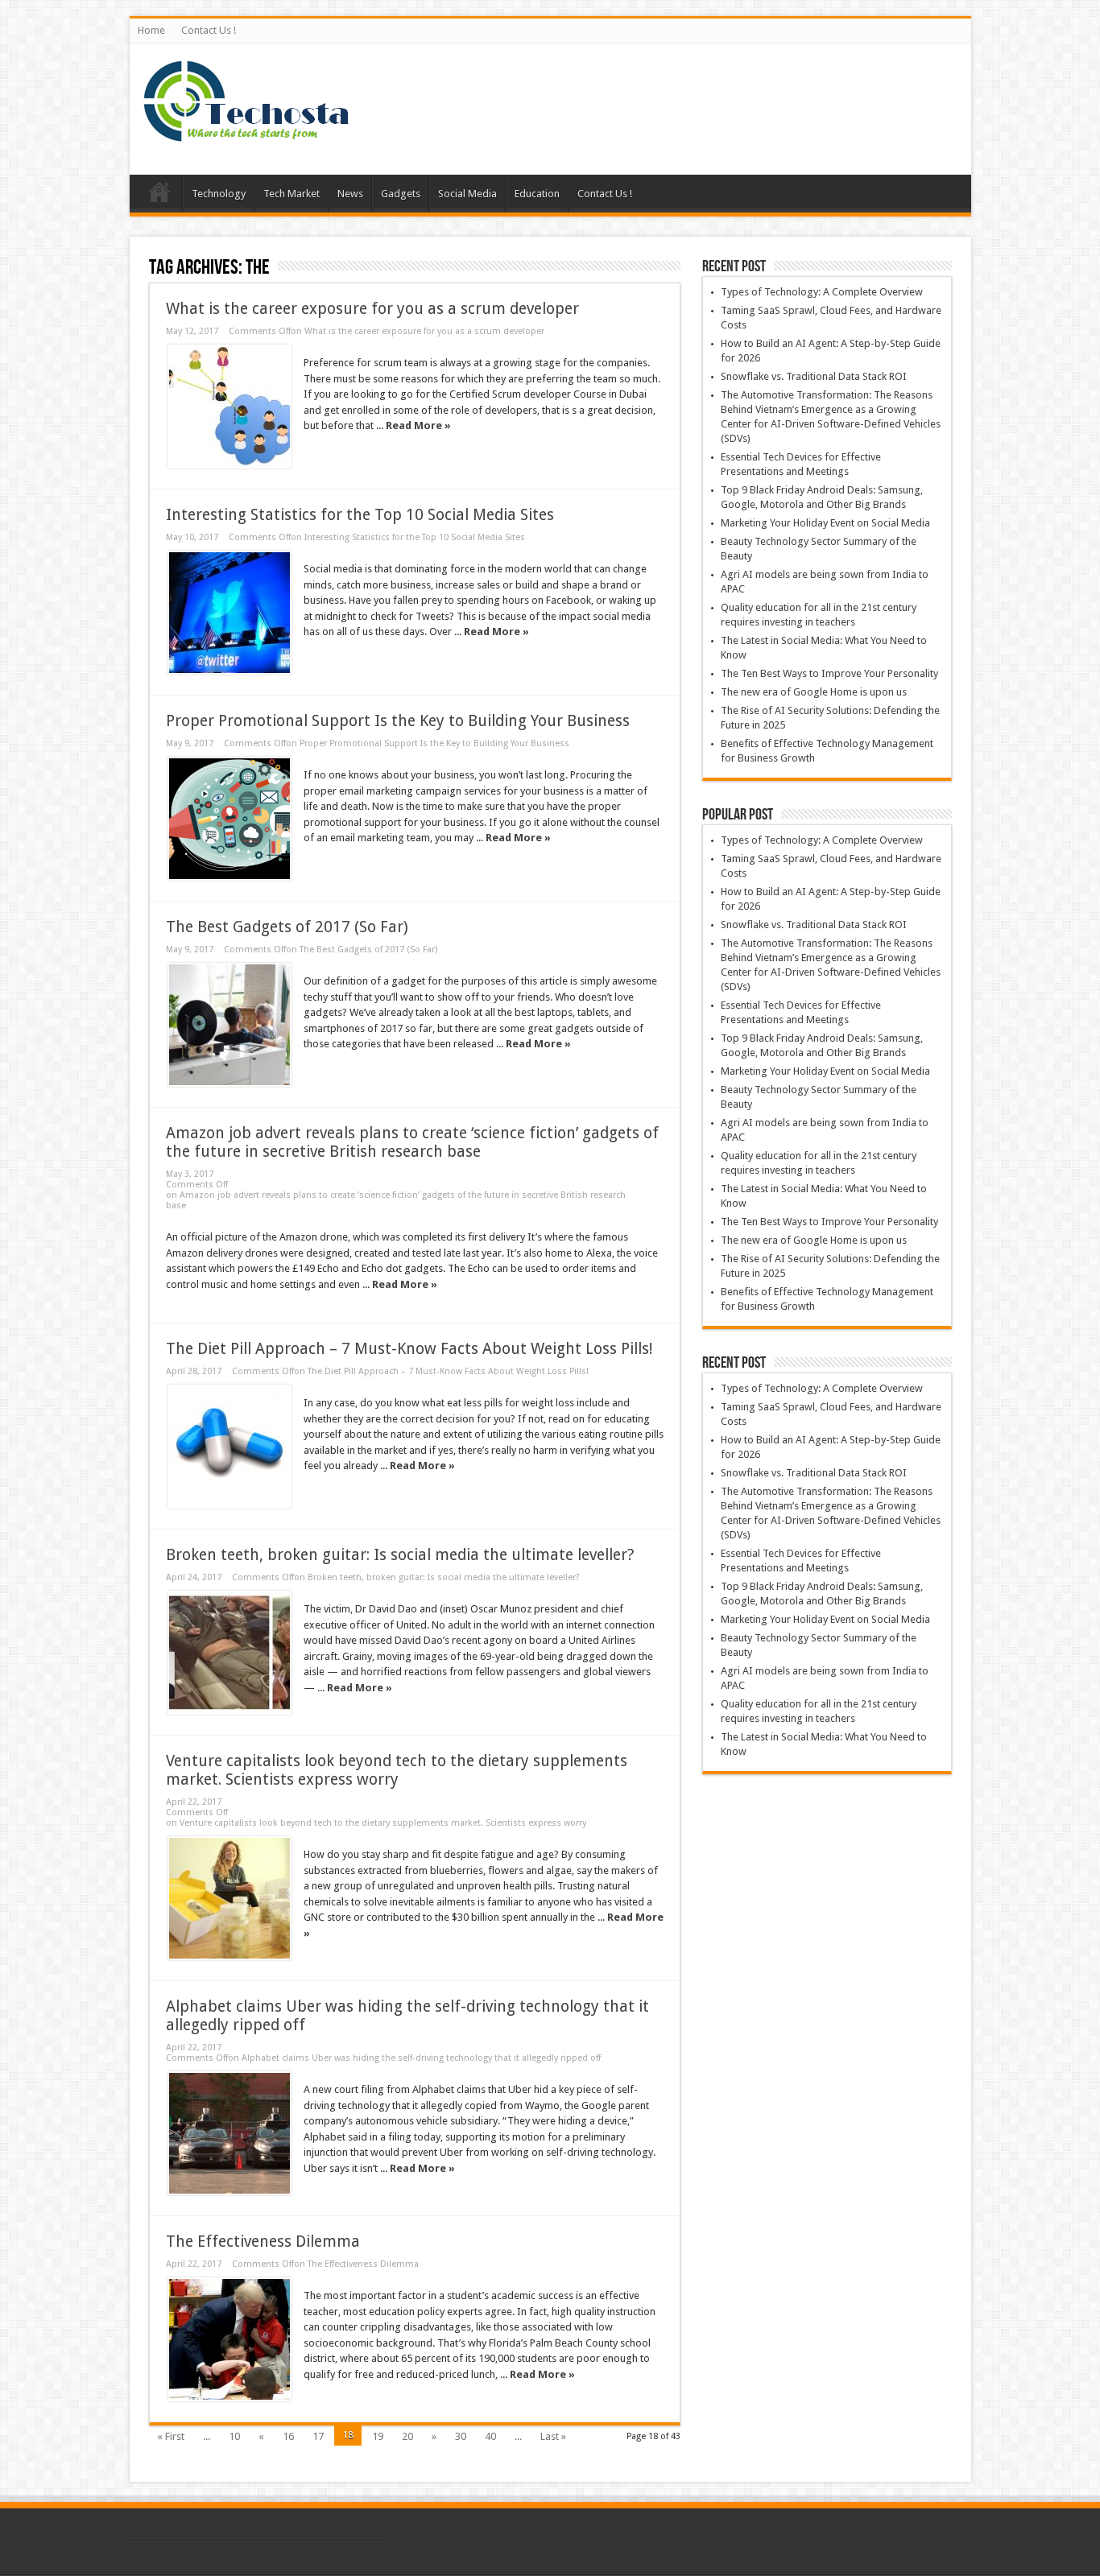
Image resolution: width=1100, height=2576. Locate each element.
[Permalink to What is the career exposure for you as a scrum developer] (230, 407)
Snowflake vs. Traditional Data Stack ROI (814, 376)
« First (171, 2436)
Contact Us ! (209, 30)
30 (461, 2436)
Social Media (467, 194)
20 (407, 2436)
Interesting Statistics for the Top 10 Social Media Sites (360, 515)
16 (288, 2436)
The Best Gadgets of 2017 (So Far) (287, 927)
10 (234, 2436)
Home (151, 30)
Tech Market (292, 194)
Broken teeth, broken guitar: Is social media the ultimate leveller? (400, 1555)
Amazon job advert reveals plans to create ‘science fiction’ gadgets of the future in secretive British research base (412, 1142)
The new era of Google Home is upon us (814, 692)
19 (378, 2436)
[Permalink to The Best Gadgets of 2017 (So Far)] (230, 1025)
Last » (553, 2436)
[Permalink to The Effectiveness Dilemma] (230, 2339)
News (350, 194)
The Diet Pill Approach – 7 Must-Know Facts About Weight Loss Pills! (409, 1349)
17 (318, 2436)
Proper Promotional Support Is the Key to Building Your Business (398, 721)
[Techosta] (246, 134)
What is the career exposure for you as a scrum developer (372, 309)
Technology (219, 194)
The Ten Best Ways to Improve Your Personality (829, 673)
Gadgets (401, 194)
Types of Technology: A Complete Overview (822, 292)
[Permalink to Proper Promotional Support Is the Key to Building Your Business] (230, 819)
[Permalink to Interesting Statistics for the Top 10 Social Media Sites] (230, 613)
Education (537, 194)
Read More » (418, 425)
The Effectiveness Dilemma (263, 2242)
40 (490, 2436)
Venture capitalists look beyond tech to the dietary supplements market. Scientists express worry (397, 1770)
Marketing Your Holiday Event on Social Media (825, 523)
